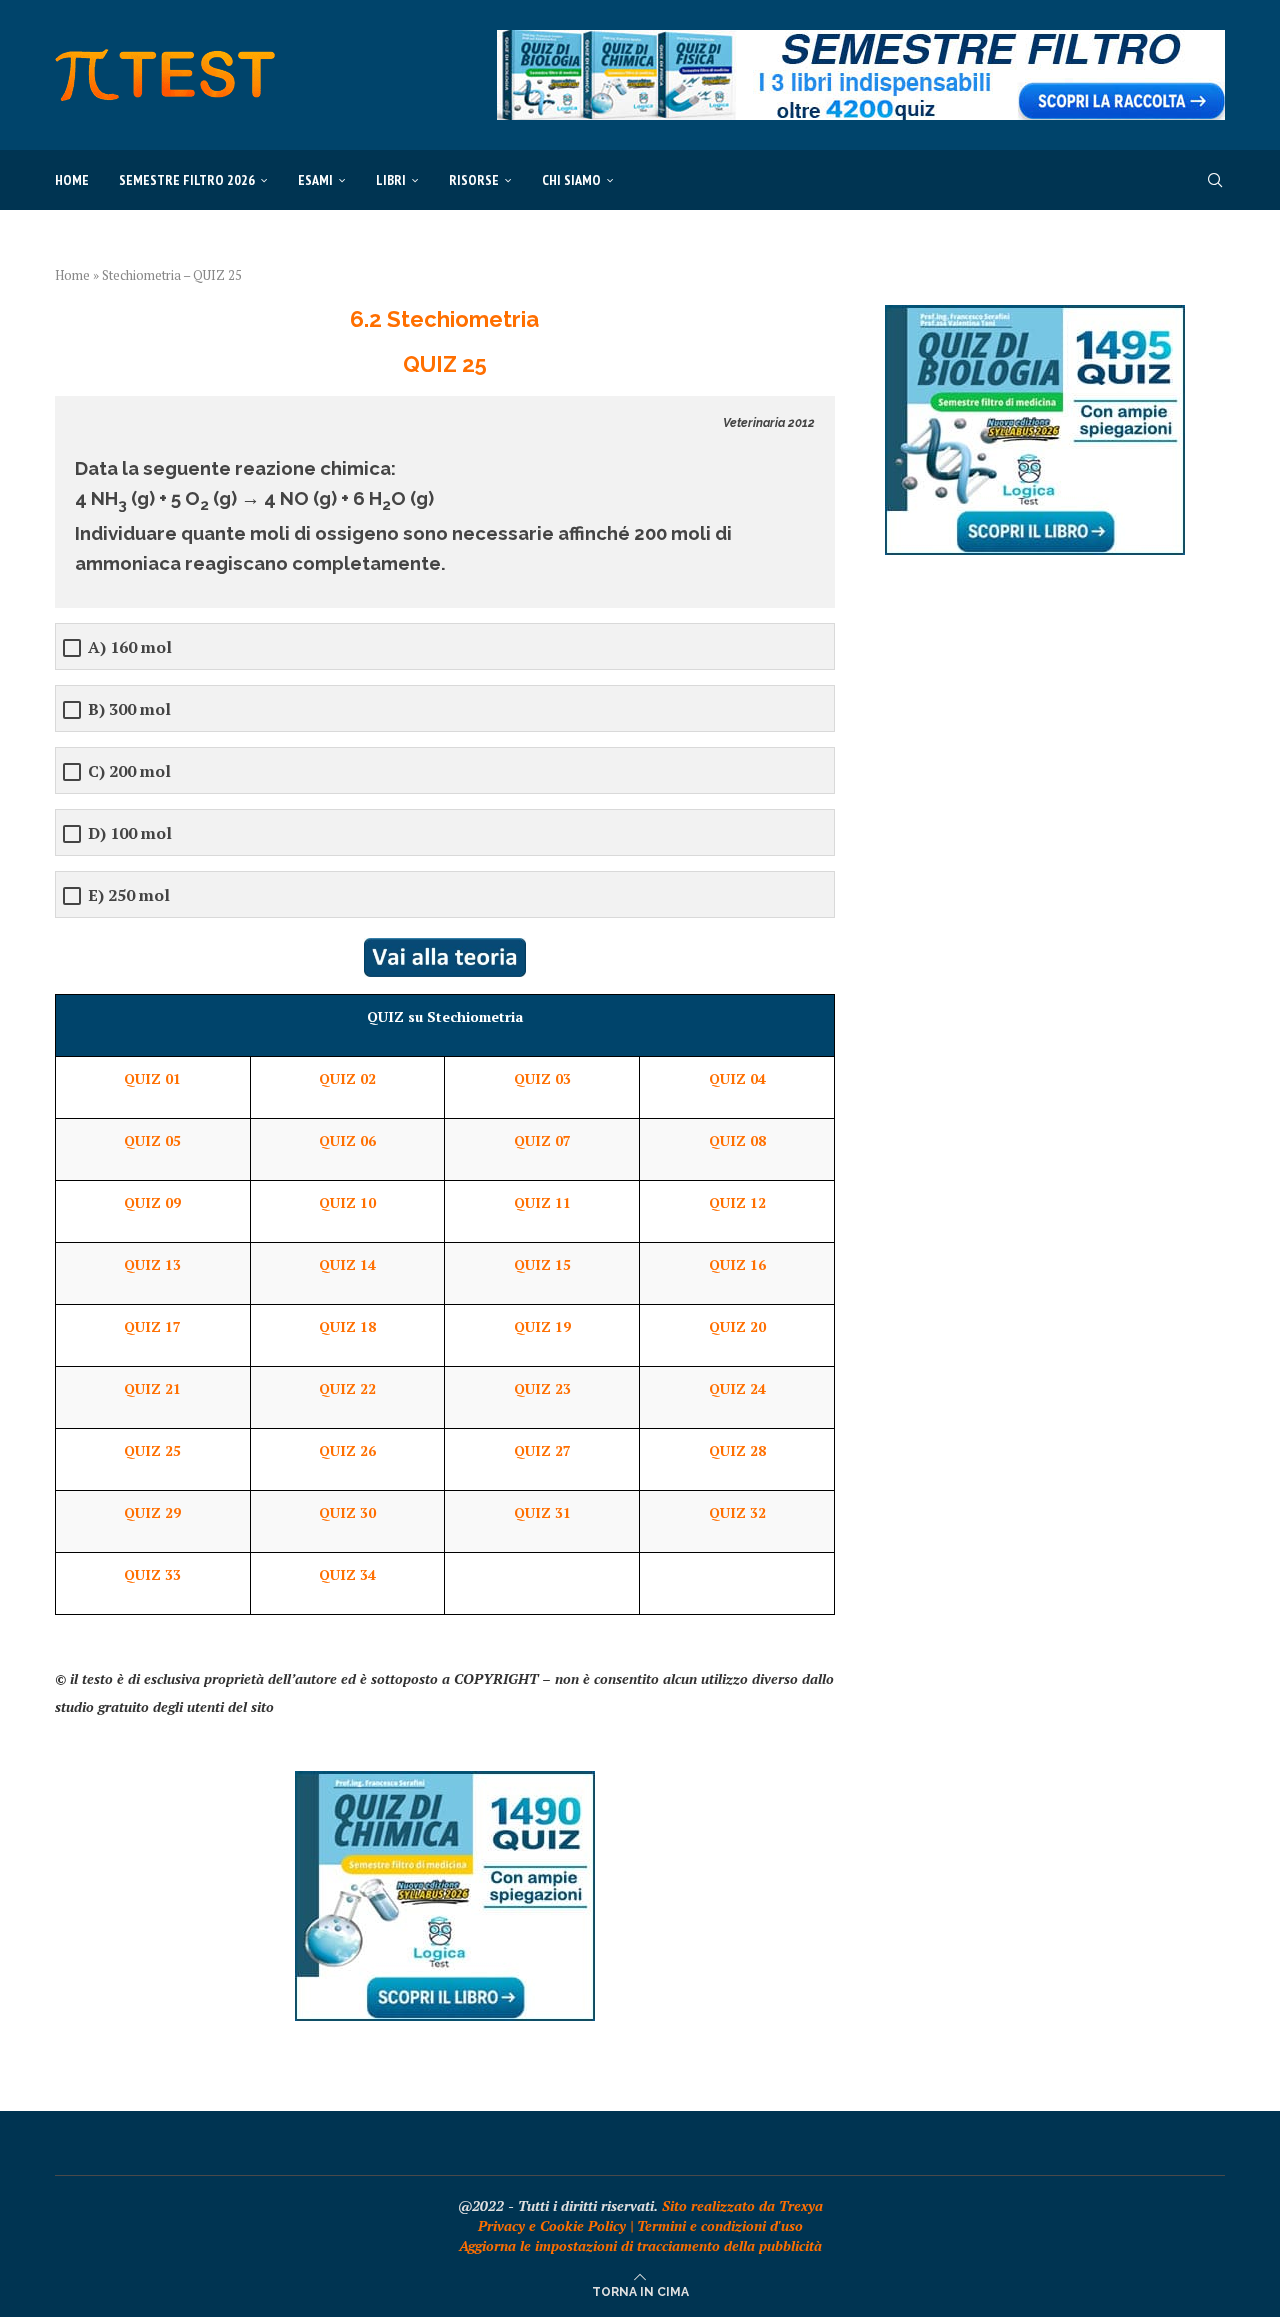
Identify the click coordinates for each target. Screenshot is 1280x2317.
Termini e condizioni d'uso (720, 2225)
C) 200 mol (129, 771)
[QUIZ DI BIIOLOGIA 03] (1035, 314)
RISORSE (474, 180)
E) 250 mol (129, 895)
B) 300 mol (129, 709)
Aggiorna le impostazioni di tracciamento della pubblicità (640, 2245)
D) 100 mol (130, 833)
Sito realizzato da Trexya (742, 2205)
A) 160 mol (130, 647)
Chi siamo (571, 180)
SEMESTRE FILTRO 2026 (187, 180)
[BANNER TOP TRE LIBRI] (861, 39)
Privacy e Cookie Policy (552, 2225)
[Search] (1215, 180)
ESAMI (315, 180)
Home (72, 180)
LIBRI (391, 180)
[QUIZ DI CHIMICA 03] (445, 1780)
